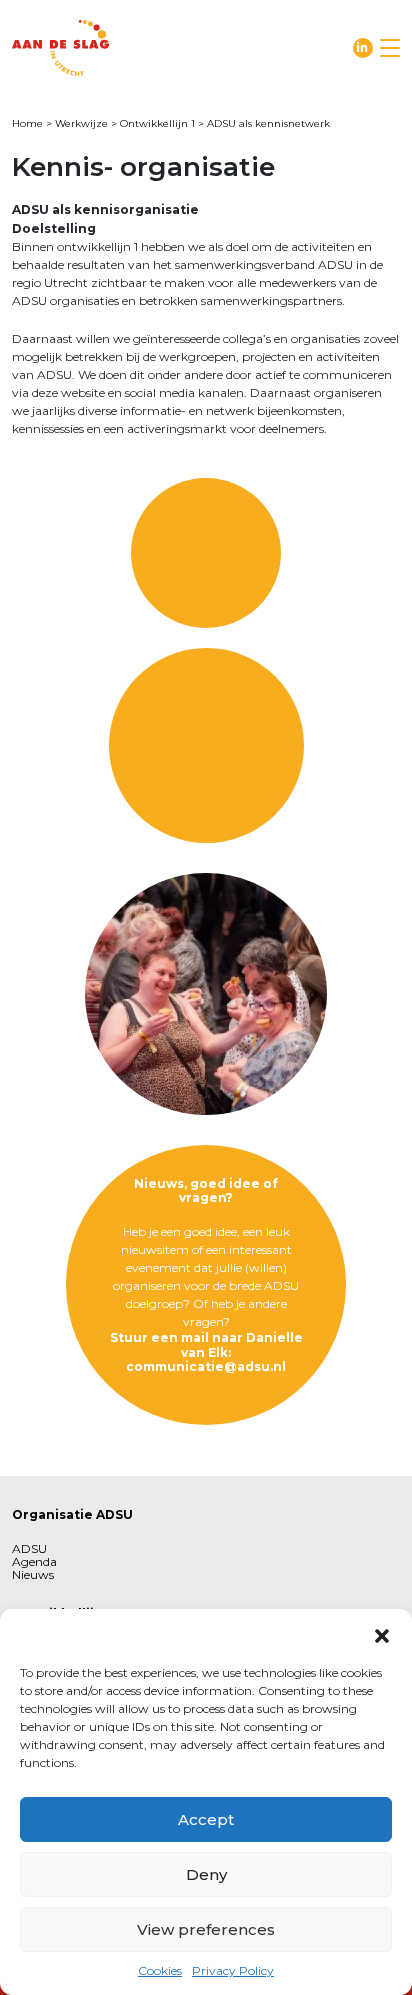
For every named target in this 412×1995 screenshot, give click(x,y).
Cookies (160, 1970)
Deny (206, 1874)
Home (27, 123)
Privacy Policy (233, 1970)
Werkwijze (81, 123)
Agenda (34, 1561)
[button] (382, 1634)
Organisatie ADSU (72, 1514)
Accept (206, 1819)
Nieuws (33, 1574)
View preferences (206, 1929)
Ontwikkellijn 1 (157, 123)
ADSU (29, 1548)
